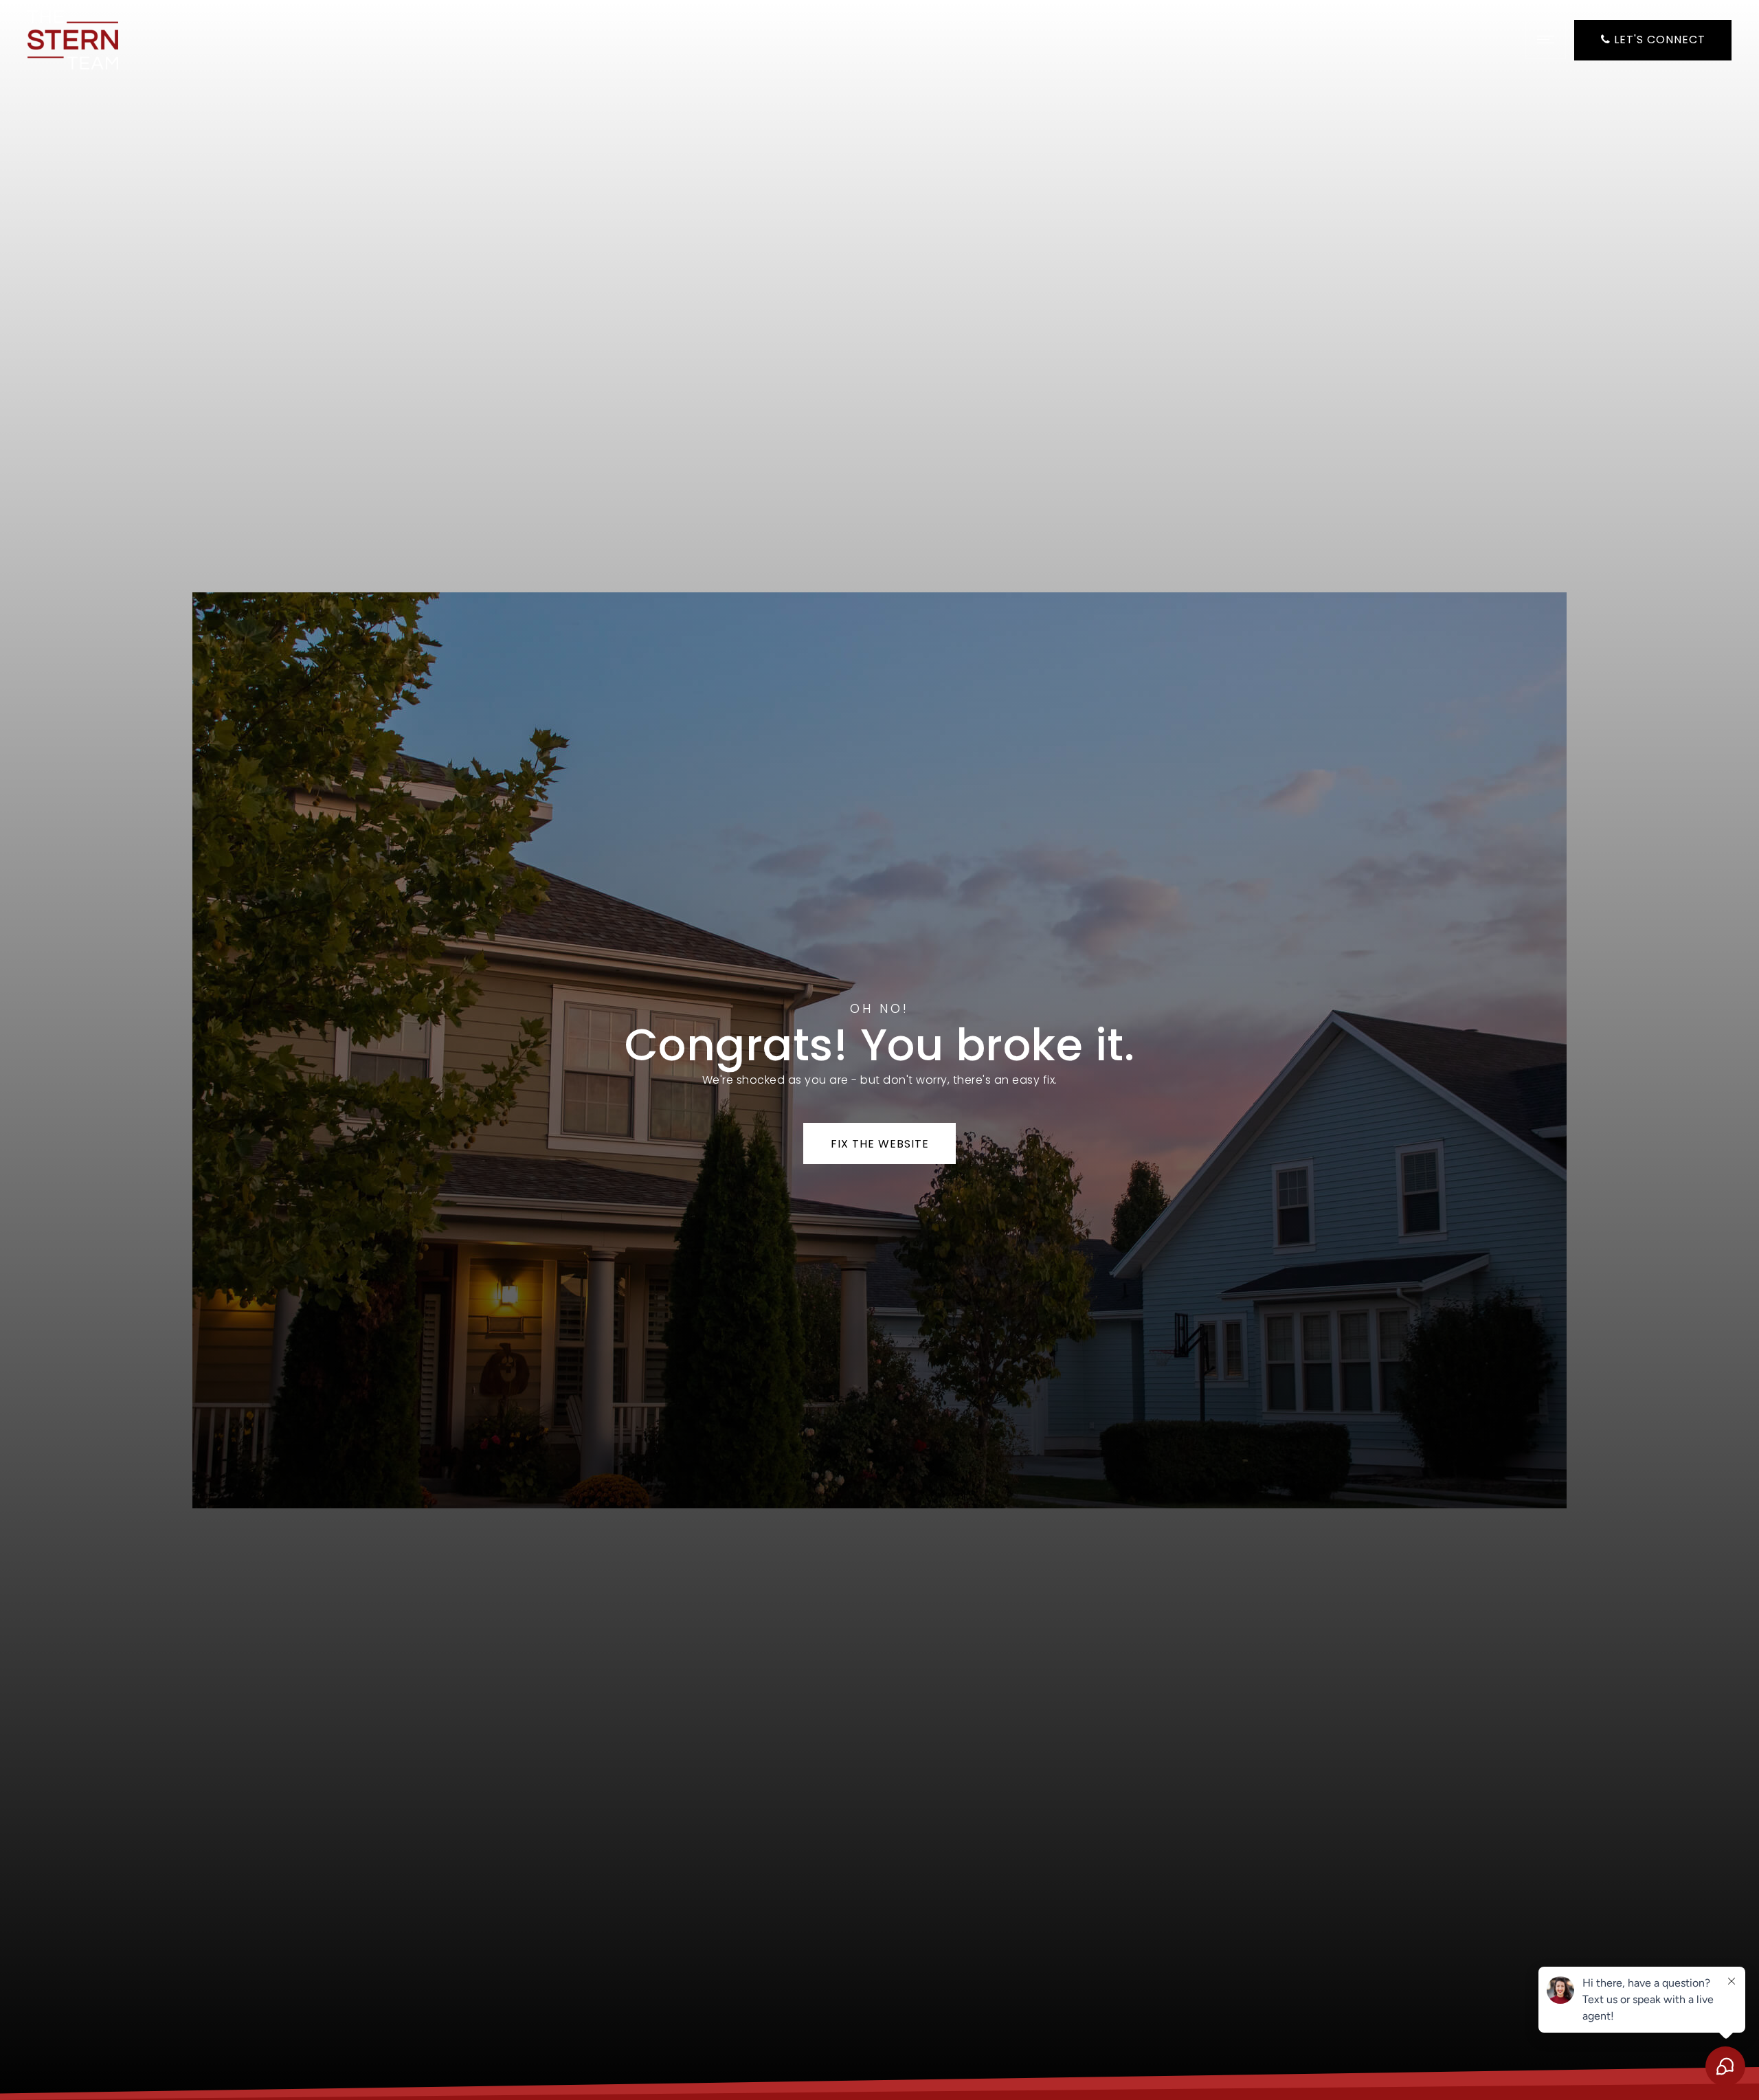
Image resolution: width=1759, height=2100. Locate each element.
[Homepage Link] (73, 39)
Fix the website (880, 1144)
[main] (879, 1050)
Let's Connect (1658, 40)
